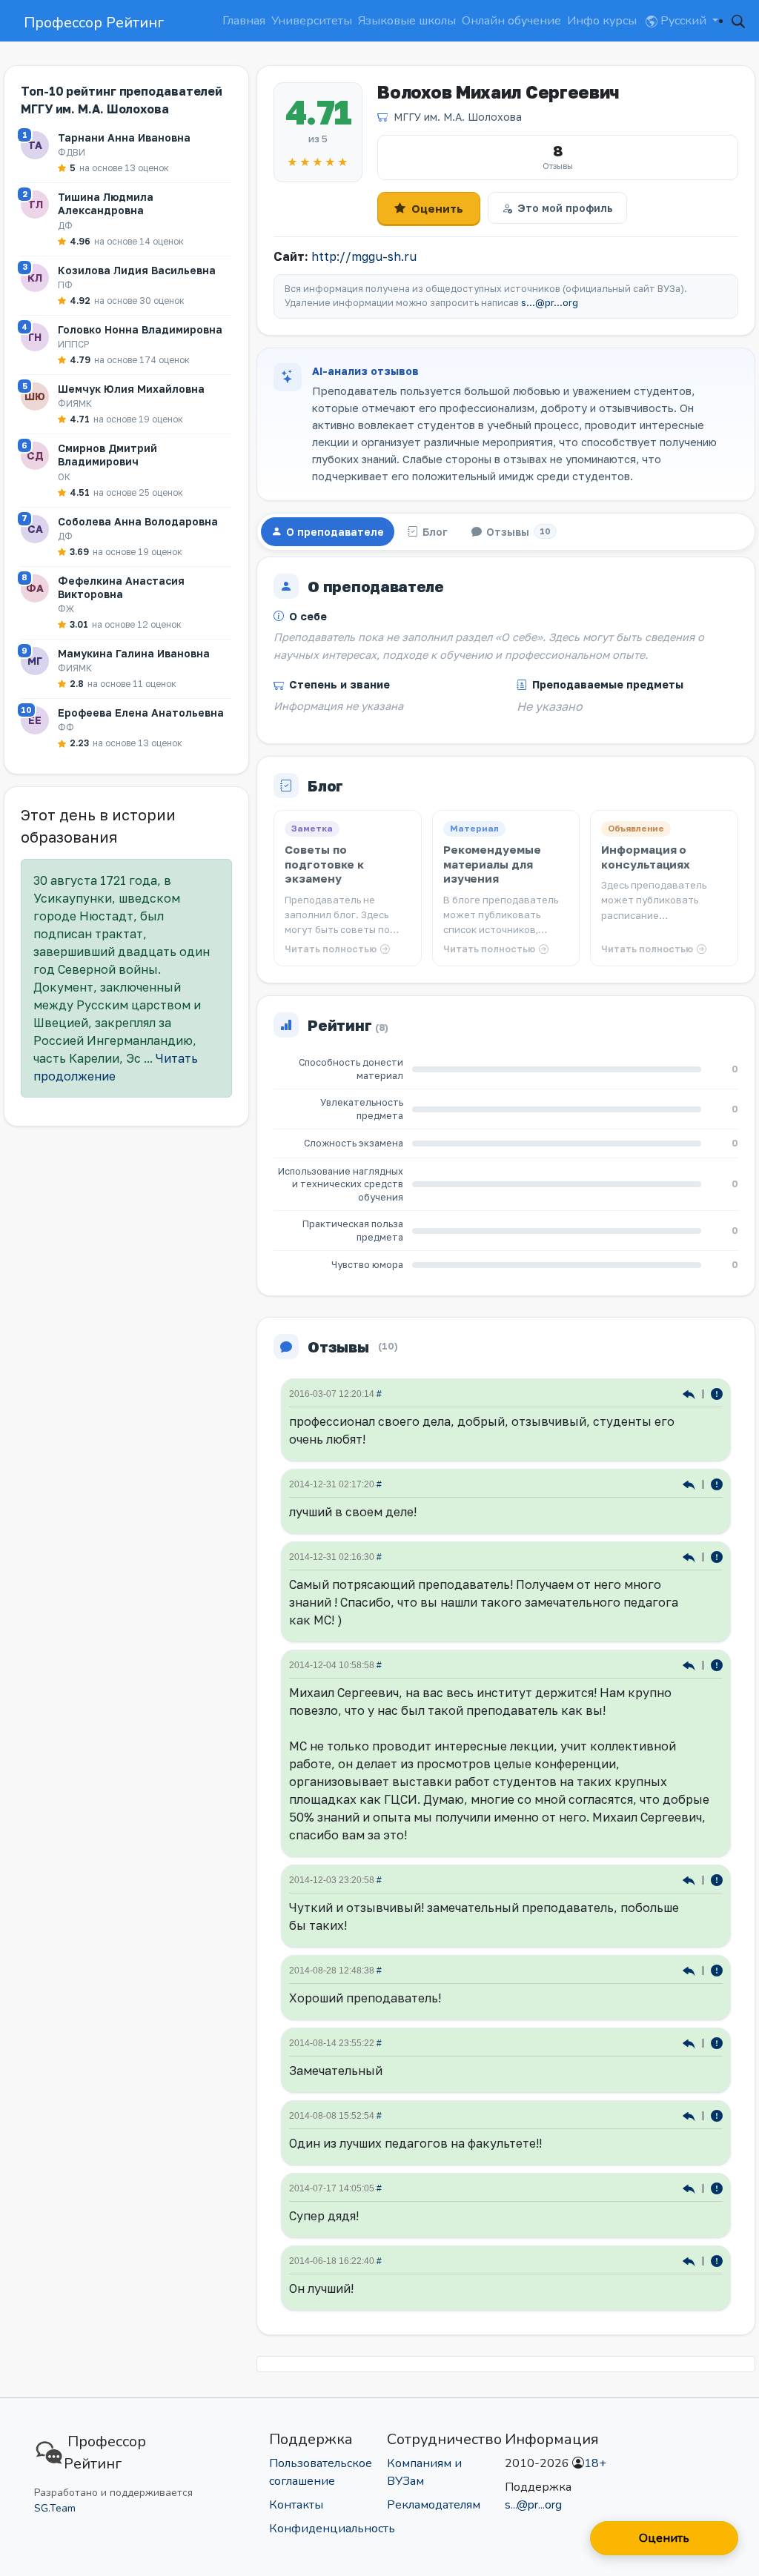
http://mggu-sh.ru (364, 256)
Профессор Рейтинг (94, 23)
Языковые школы (407, 21)
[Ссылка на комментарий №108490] (690, 1556)
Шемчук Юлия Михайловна (131, 389)
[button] (738, 21)
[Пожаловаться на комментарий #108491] (717, 1483)
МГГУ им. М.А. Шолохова (458, 117)
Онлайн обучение (511, 21)
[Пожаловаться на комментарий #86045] (717, 2042)
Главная (244, 21)
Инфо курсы (602, 21)
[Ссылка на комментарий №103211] (690, 1879)
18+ (595, 2463)
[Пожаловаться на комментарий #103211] (717, 1879)
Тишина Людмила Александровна (106, 203)
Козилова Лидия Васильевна (137, 270)
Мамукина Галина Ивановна (134, 653)
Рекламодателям (434, 2505)
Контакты (296, 2505)
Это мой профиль (565, 208)
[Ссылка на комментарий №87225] (690, 1969)
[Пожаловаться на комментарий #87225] (717, 1969)
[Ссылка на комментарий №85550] (690, 2115)
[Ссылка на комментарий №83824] (690, 2187)
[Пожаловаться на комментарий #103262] (717, 1664)
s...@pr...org (550, 303)
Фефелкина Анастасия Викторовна (121, 587)
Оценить (437, 208)
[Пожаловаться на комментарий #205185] (717, 1393)
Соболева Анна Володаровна (138, 521)
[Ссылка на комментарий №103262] (690, 1664)
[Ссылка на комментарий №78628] (690, 2260)
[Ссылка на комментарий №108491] (690, 1483)
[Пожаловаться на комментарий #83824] (717, 2187)
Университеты (312, 21)
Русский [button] (683, 21)
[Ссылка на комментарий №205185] (690, 1393)
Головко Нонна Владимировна (140, 329)
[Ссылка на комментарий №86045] (690, 2042)
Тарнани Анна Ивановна (124, 137)
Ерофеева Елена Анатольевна (141, 713)
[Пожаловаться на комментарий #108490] (717, 1556)
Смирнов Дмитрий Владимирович (107, 455)
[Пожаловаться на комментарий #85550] (717, 2115)
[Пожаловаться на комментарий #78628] (717, 2260)
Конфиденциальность (332, 2529)
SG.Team (55, 2508)
